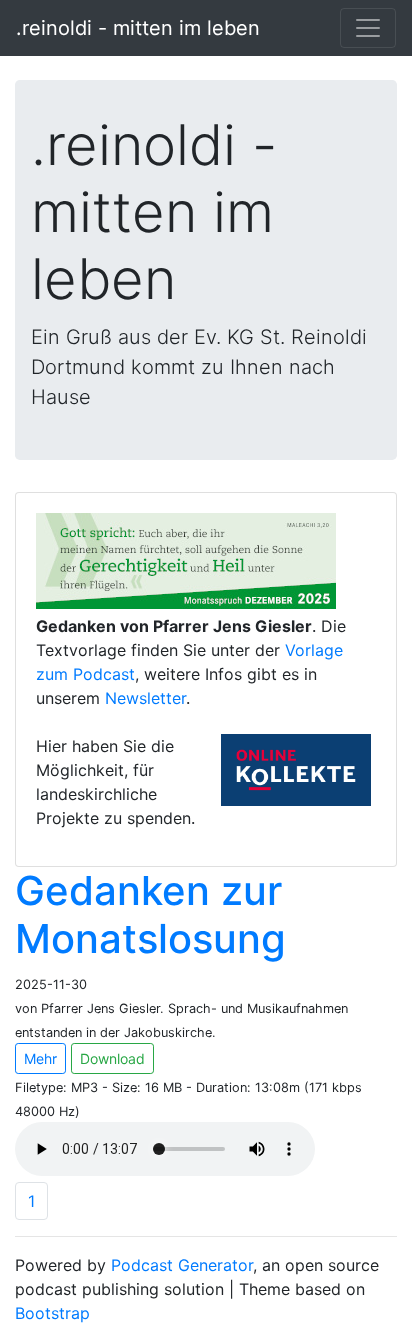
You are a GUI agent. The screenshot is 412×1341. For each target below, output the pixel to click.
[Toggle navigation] (368, 28)
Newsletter (145, 698)
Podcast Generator (182, 1265)
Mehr (40, 1058)
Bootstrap (52, 1313)
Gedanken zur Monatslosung (150, 914)
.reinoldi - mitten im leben (138, 28)
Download (112, 1058)
